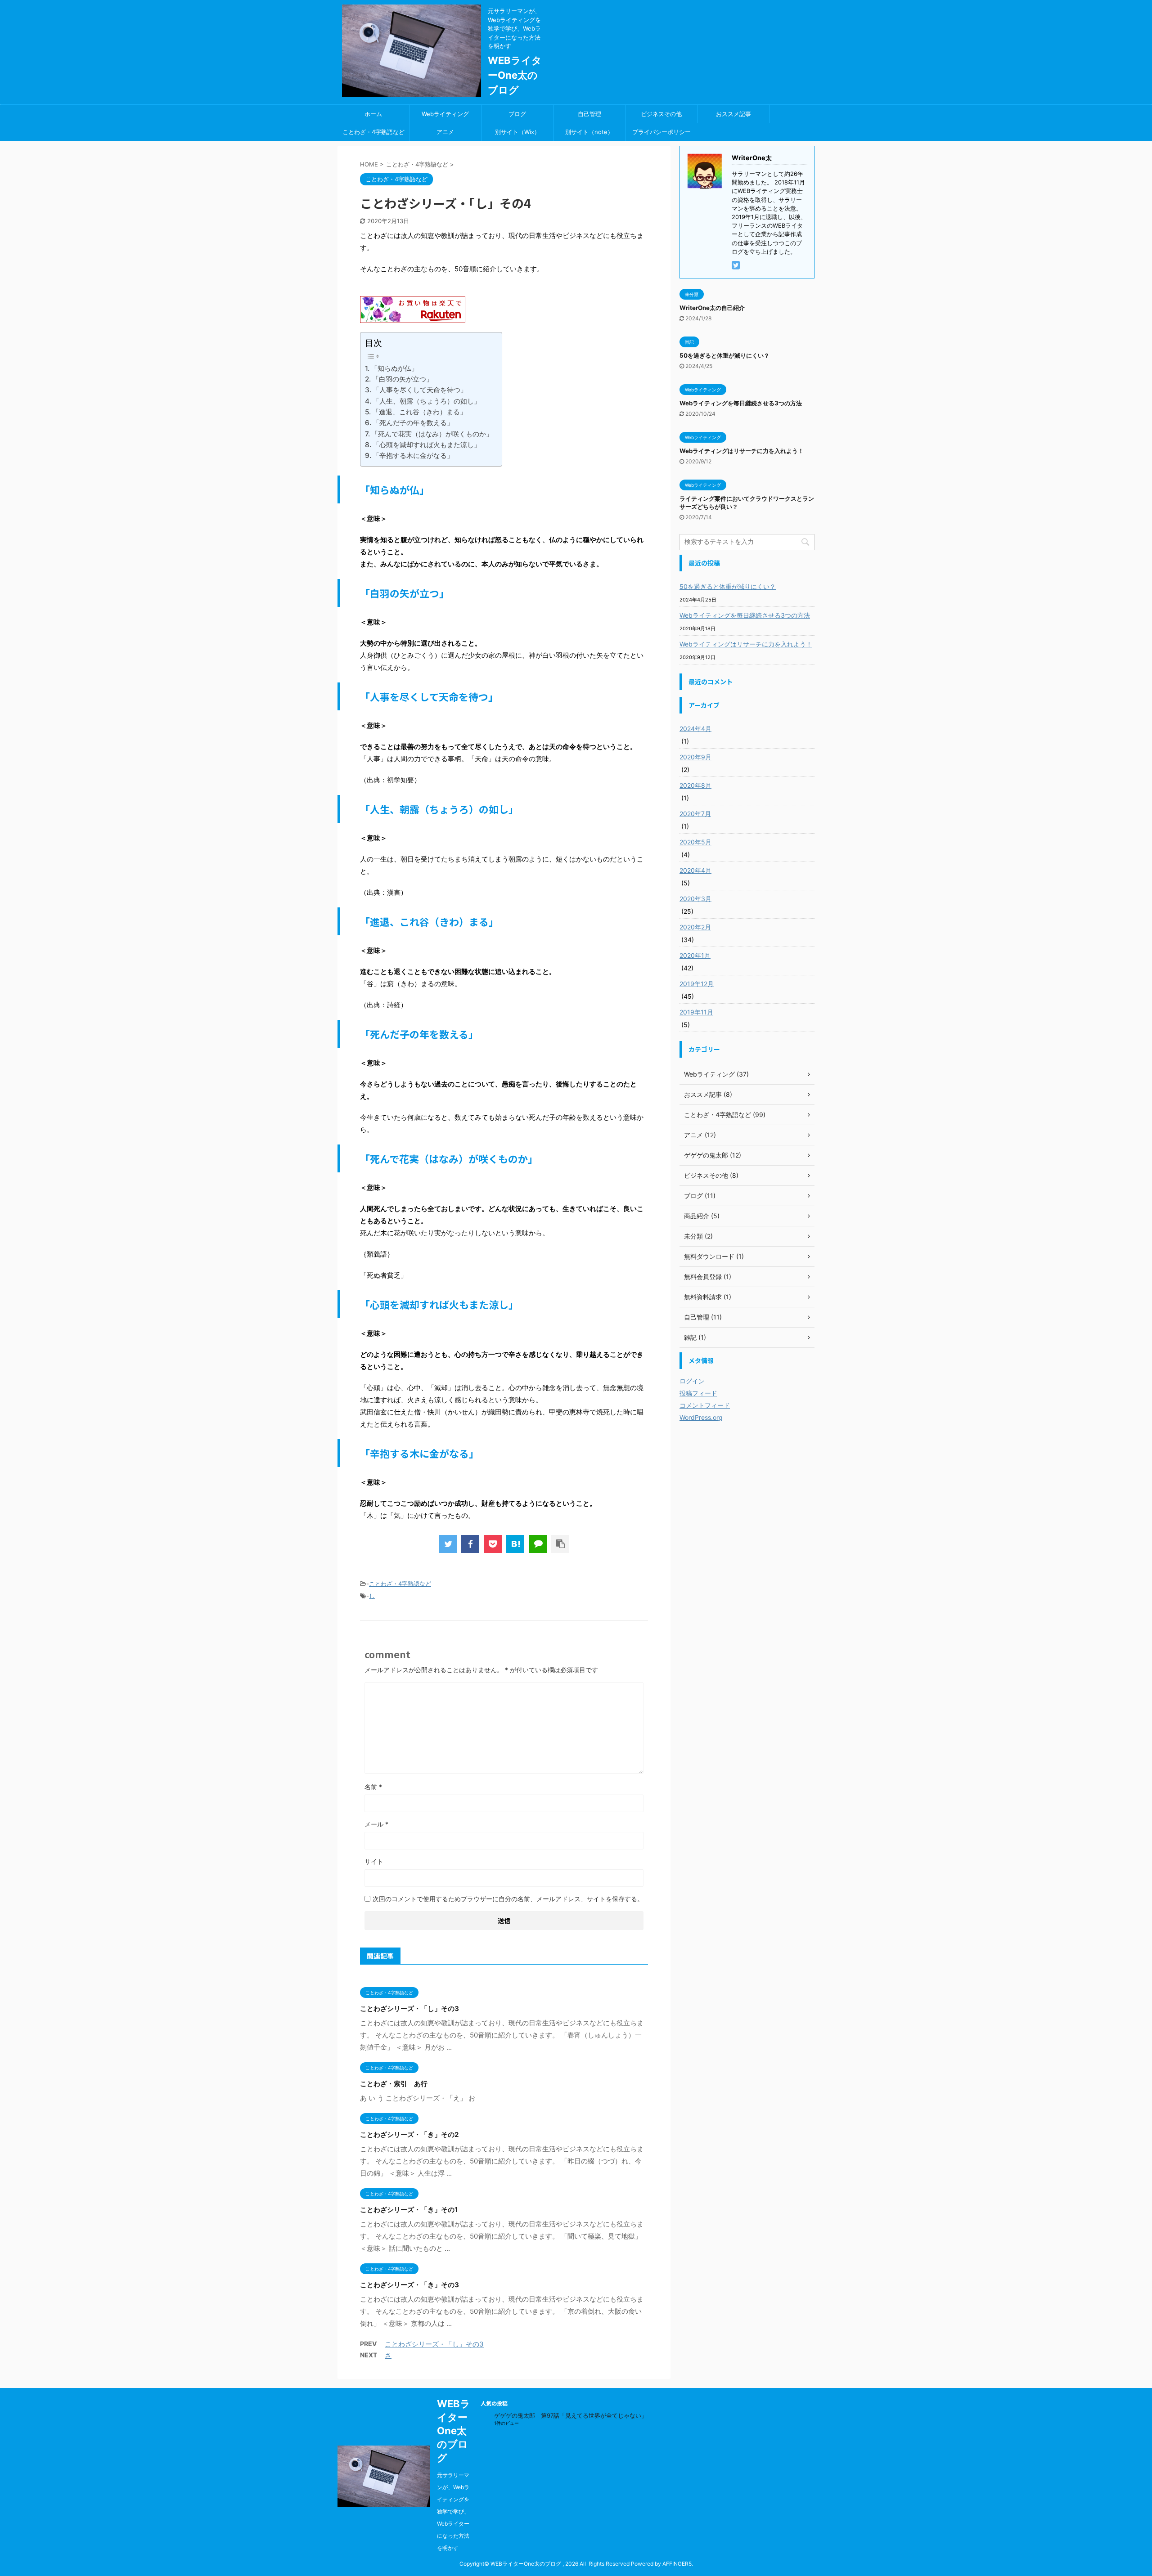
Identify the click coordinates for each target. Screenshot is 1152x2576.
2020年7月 (695, 814)
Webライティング (445, 114)
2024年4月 (695, 729)
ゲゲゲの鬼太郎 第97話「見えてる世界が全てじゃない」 (571, 2415)
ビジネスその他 (661, 114)
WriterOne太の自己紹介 (712, 308)
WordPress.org (701, 1417)
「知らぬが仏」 (394, 368)
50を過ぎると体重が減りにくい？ (724, 355)
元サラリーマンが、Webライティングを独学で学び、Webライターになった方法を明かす (453, 2511)
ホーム (373, 114)
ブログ (517, 114)
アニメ (445, 132)
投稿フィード (698, 1393)
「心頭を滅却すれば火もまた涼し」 (427, 445)
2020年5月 (695, 842)
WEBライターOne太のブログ (515, 75)
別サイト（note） (589, 132)
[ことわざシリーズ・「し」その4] (515, 1544)
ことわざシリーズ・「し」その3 (409, 2008)
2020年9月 (695, 757)
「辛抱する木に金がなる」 (413, 456)
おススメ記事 (733, 114)
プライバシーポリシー (661, 132)
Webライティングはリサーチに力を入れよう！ (742, 451)
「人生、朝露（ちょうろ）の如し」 (427, 401)
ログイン (692, 1381)
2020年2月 (695, 927)
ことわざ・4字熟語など (373, 132)
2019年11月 (696, 1012)
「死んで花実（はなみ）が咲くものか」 (432, 434)
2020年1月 (695, 955)
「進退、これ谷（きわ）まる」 (419, 412)
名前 (373, 1787)
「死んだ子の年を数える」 (413, 423)
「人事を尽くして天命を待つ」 (420, 390)
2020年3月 (695, 899)
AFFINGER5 (677, 2564)
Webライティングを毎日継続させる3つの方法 (741, 403)
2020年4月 (695, 870)
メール (376, 1824)
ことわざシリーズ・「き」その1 (409, 2210)
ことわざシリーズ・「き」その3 (409, 2285)
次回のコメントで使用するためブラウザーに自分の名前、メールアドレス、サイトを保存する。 (508, 1899)
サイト (374, 1861)
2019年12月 (697, 984)
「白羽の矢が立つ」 (403, 379)
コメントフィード (705, 1405)
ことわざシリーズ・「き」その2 (409, 2134)
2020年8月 (695, 785)
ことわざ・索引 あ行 (394, 2084)
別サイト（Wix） (517, 132)
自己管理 (589, 114)
